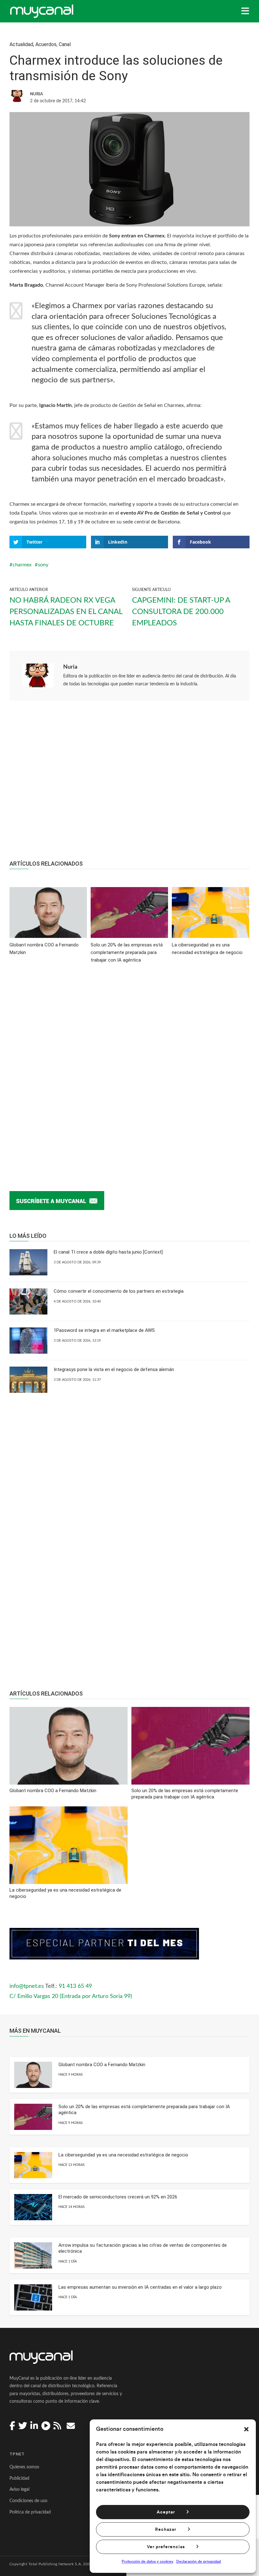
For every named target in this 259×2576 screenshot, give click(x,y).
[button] (246, 2429)
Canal (65, 44)
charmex (22, 565)
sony (43, 565)
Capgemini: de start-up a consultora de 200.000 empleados (181, 612)
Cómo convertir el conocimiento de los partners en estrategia (119, 1291)
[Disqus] (129, 1067)
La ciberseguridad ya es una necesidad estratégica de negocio (123, 2155)
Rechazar (166, 2530)
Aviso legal (19, 2490)
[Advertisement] (129, 784)
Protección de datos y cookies (147, 2561)
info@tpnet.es (27, 1986)
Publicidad (19, 2478)
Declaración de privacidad (199, 2561)
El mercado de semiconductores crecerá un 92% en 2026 (118, 2197)
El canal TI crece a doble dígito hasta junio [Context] (108, 1252)
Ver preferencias (166, 2547)
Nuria (70, 667)
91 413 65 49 (75, 1986)
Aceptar (166, 2512)
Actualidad (21, 44)
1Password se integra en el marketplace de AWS (104, 1330)
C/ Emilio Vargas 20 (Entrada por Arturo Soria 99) (71, 1996)
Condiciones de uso (28, 2501)
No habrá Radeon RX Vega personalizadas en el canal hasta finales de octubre (66, 612)
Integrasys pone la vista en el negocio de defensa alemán (114, 1369)
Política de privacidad (30, 2512)
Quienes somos (24, 2467)
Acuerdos (46, 44)
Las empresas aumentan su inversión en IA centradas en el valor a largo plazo (140, 2287)
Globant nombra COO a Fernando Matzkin (102, 2065)
